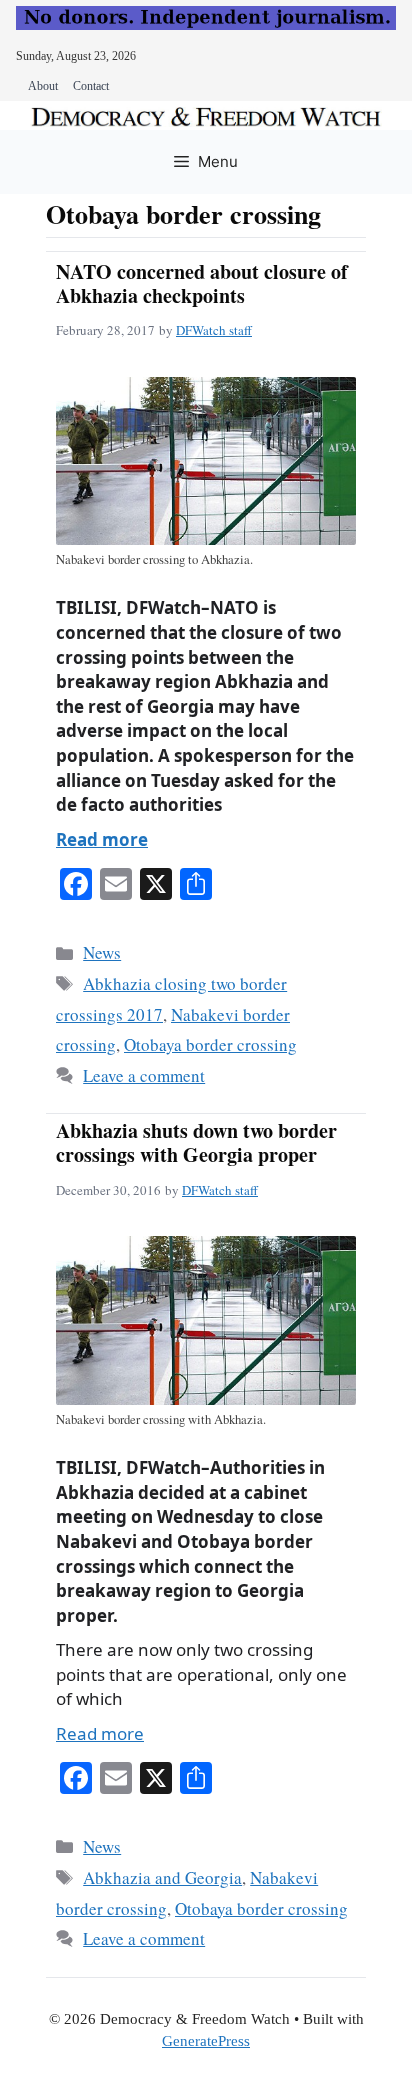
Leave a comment (144, 1075)
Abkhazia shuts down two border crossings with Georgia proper (196, 1142)
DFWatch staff (214, 330)
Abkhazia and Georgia (162, 1877)
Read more (102, 839)
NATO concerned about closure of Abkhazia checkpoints (202, 283)
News (102, 952)
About (43, 86)
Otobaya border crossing (210, 1044)
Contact (91, 86)
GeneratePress (206, 2041)
